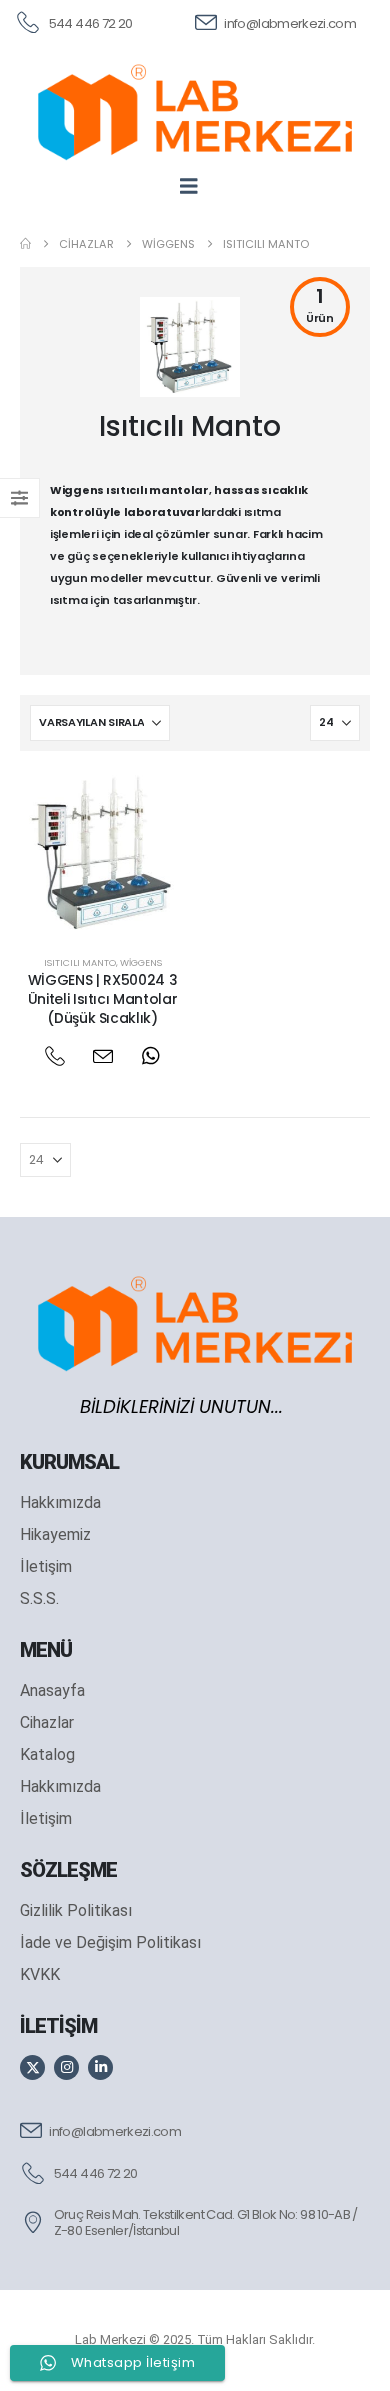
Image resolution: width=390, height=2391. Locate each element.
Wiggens (141, 962)
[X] (32, 2067)
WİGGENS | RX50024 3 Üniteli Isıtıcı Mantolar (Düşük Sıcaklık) (103, 999)
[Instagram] (66, 2067)
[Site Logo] (195, 112)
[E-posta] (102, 1056)
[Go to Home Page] (25, 244)
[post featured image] (102, 853)
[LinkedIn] (100, 2067)
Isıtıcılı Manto (80, 962)
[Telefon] (54, 1056)
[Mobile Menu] (195, 186)
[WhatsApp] (150, 1056)
